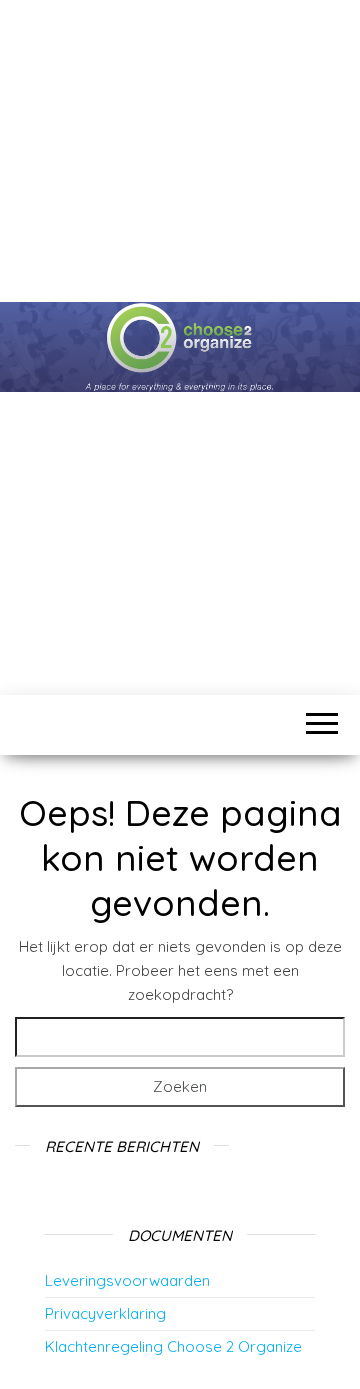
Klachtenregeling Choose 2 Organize (173, 1346)
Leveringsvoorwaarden (127, 1280)
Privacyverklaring (105, 1313)
